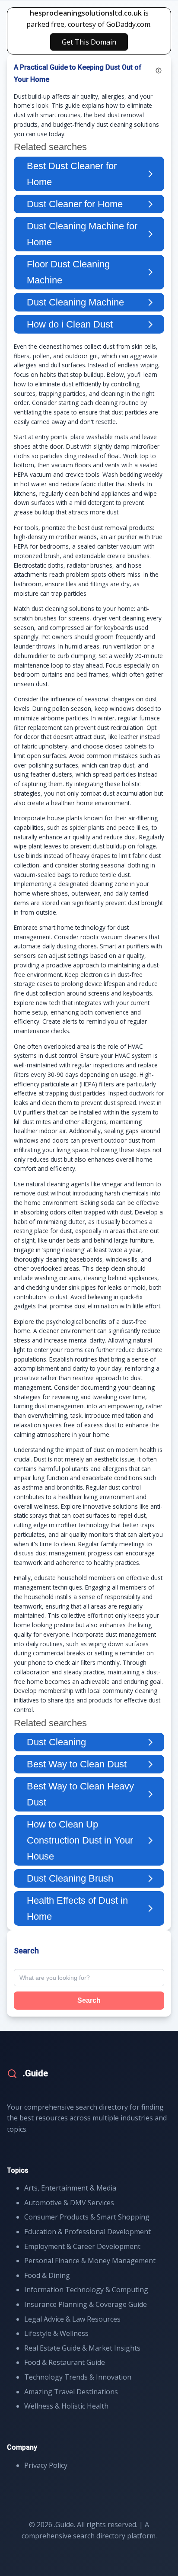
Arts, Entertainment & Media (70, 2188)
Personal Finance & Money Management (90, 2261)
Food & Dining (47, 2275)
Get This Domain (89, 42)
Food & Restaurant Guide (65, 2362)
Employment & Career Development (82, 2246)
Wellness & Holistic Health (66, 2406)
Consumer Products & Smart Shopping (87, 2217)
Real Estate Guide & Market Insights (82, 2348)
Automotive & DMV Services (69, 2203)
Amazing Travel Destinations (71, 2392)
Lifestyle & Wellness (56, 2333)
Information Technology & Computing (86, 2290)
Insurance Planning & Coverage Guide (86, 2304)
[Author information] (159, 71)
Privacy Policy (46, 2465)
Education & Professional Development (87, 2232)
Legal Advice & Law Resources (72, 2319)
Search (89, 2000)
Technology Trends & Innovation (78, 2377)
